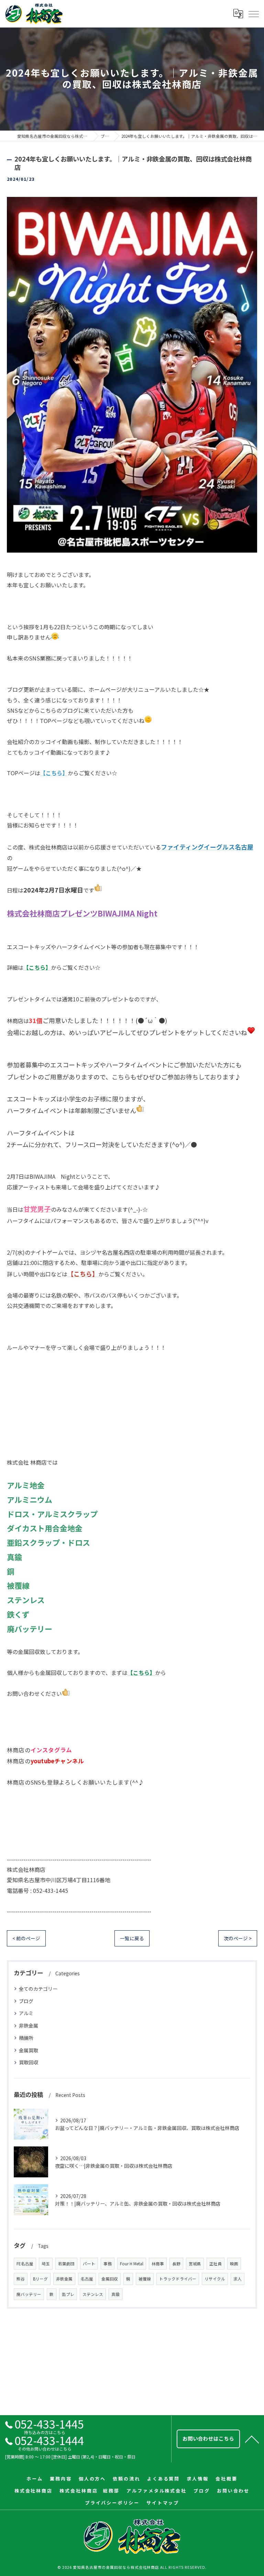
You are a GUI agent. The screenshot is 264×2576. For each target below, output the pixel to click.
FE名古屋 (25, 2264)
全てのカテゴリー (38, 1989)
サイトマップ (163, 2503)
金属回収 (110, 2279)
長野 (176, 2264)
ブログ (26, 2001)
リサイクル (215, 2279)
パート (89, 2264)
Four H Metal (132, 2264)
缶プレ (68, 2294)
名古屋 (87, 2279)
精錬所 (26, 2038)
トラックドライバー (178, 2279)
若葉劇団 (66, 2264)
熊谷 (21, 2279)
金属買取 (29, 2050)
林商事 (158, 2264)
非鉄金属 (29, 2025)
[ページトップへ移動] (252, 2439)
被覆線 (145, 2279)
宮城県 (195, 2264)
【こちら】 (141, 1673)
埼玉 (46, 2264)
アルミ (26, 2013)
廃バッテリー (29, 2294)
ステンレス (93, 2294)
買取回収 (29, 2062)
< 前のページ (26, 1938)
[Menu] (253, 13)
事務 (108, 2264)
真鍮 (115, 2294)
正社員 (216, 2264)
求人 (238, 2279)
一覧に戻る (132, 1938)
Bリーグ (40, 2279)
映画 (234, 2264)
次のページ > (238, 1938)
